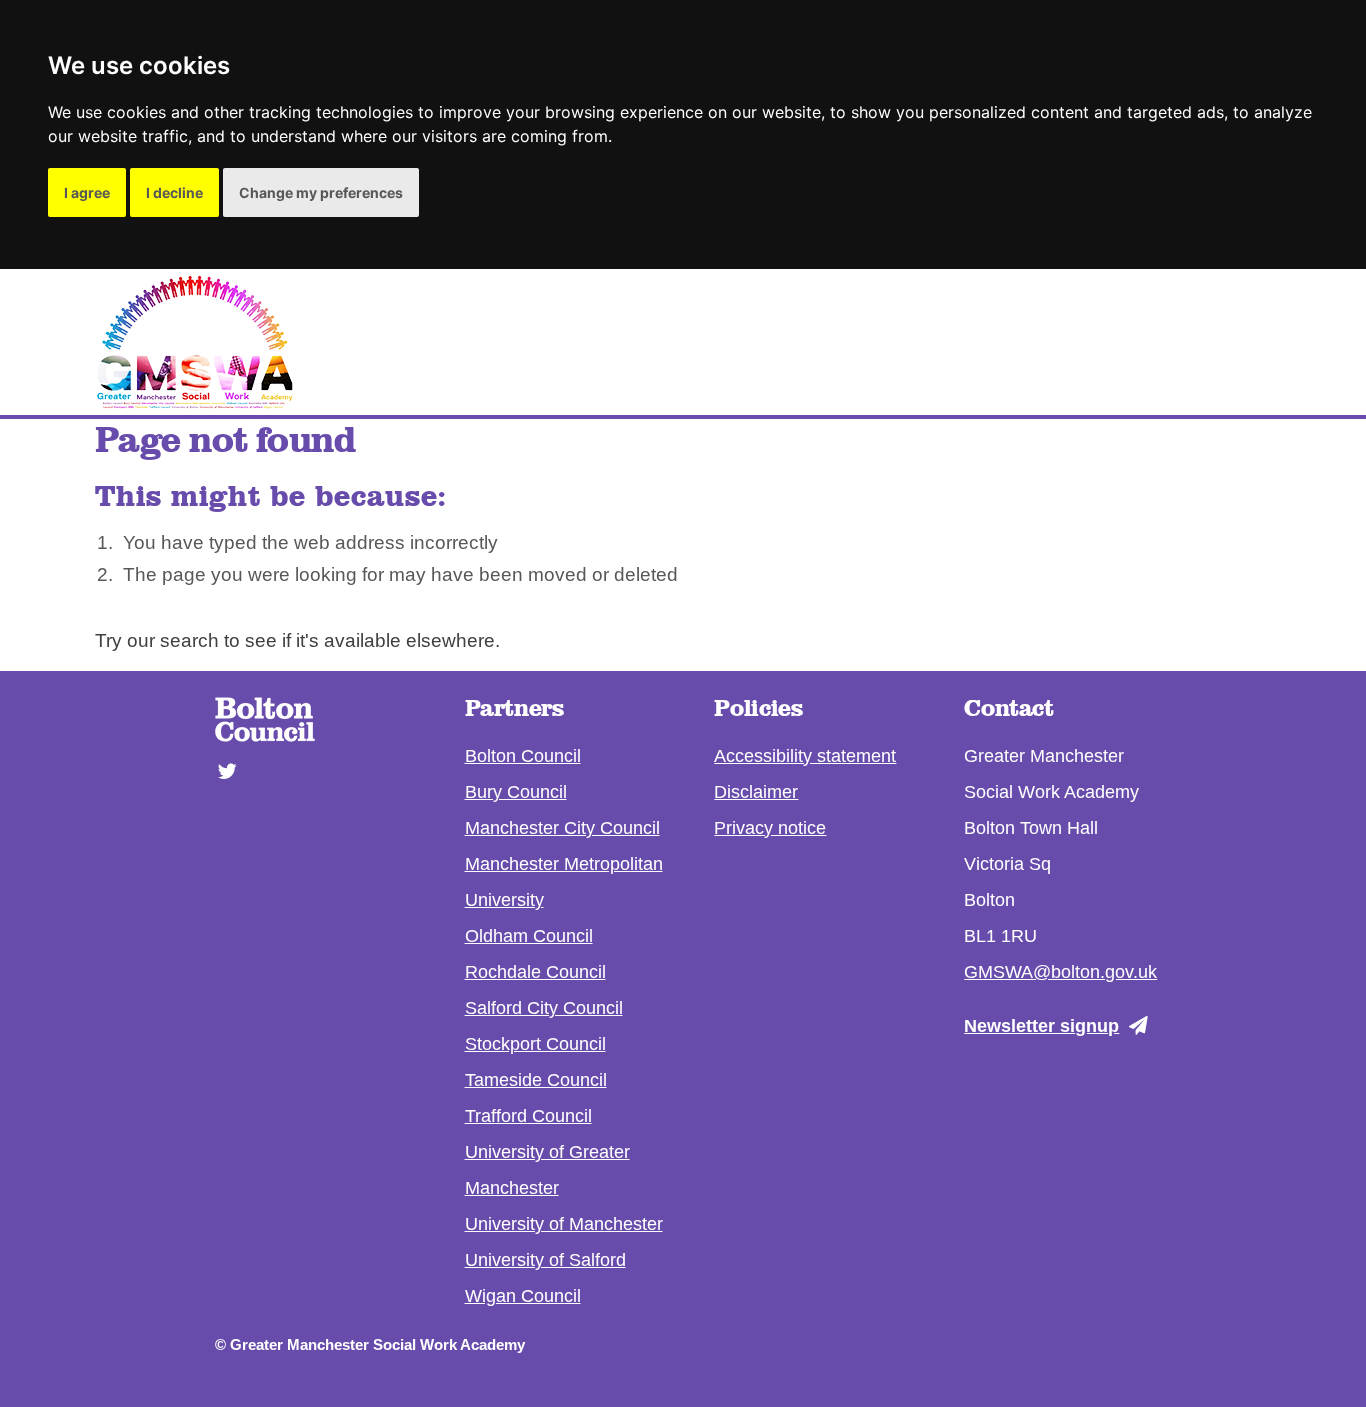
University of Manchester (564, 1224)
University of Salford (545, 1260)
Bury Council (516, 792)
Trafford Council (528, 1116)
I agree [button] (87, 192)
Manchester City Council (562, 828)
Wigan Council (523, 1296)
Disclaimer (756, 792)
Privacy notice (770, 828)
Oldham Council (529, 936)
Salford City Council (544, 1008)
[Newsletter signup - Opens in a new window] (1143, 1025)
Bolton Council (523, 756)
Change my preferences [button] (321, 192)
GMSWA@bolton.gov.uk (1060, 972)
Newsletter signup (1041, 1026)
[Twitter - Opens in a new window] (221, 760)
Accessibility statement (805, 756)
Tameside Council (536, 1080)
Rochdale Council (535, 972)
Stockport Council (535, 1044)
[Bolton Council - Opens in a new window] (265, 735)
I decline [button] (174, 192)
